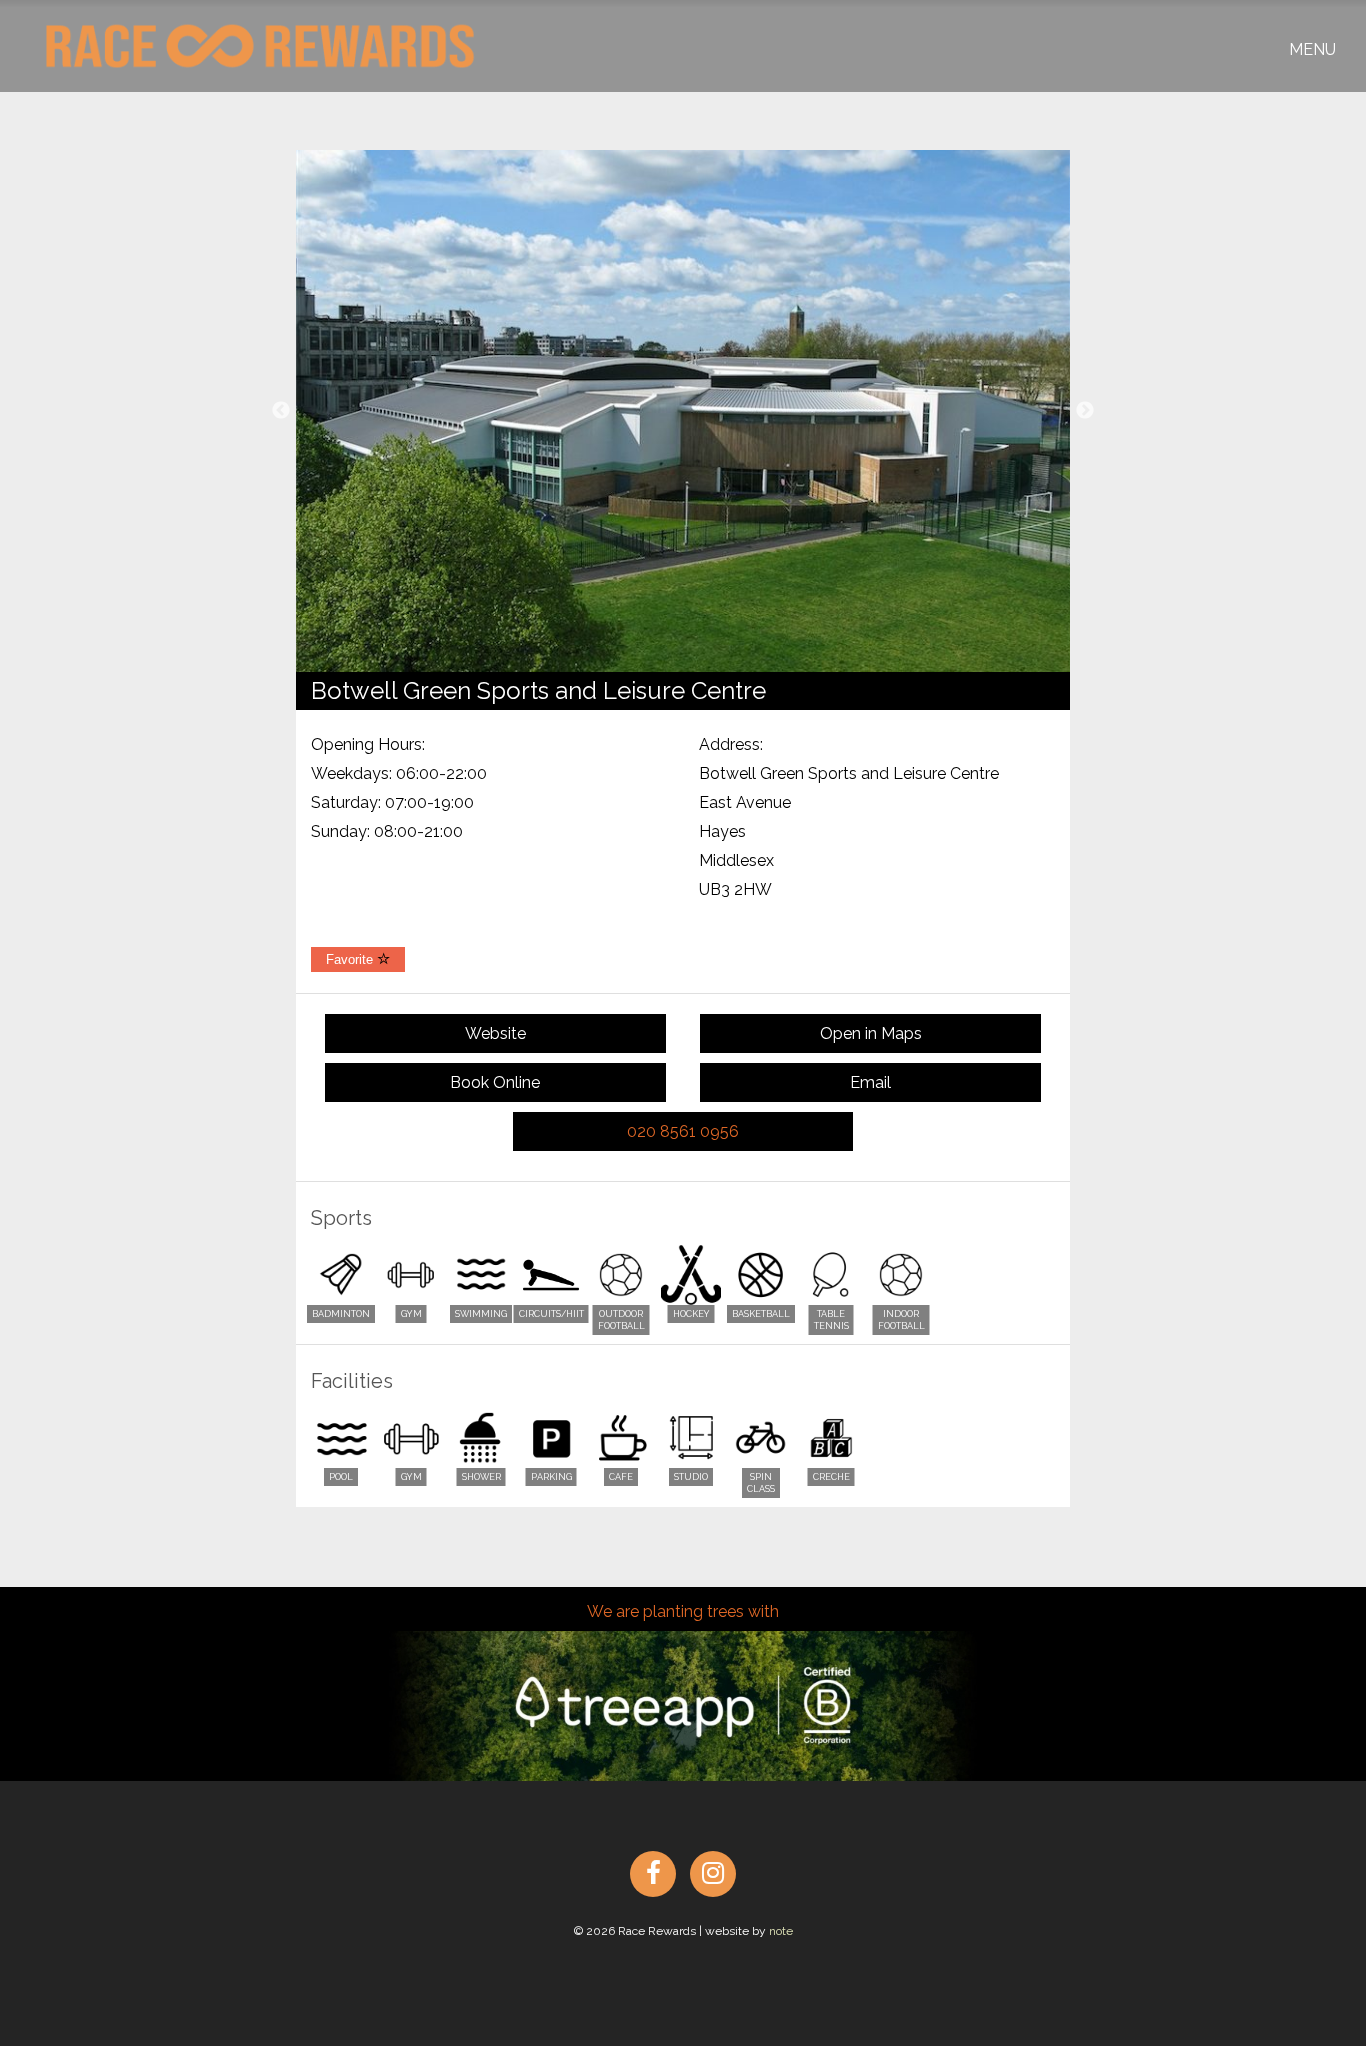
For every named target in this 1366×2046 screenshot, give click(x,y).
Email (870, 1082)
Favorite (351, 959)
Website (495, 1033)
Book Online (495, 1082)
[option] (683, 411)
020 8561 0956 (683, 1131)
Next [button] (1085, 411)
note (781, 1931)
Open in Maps (871, 1033)
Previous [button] (281, 411)
